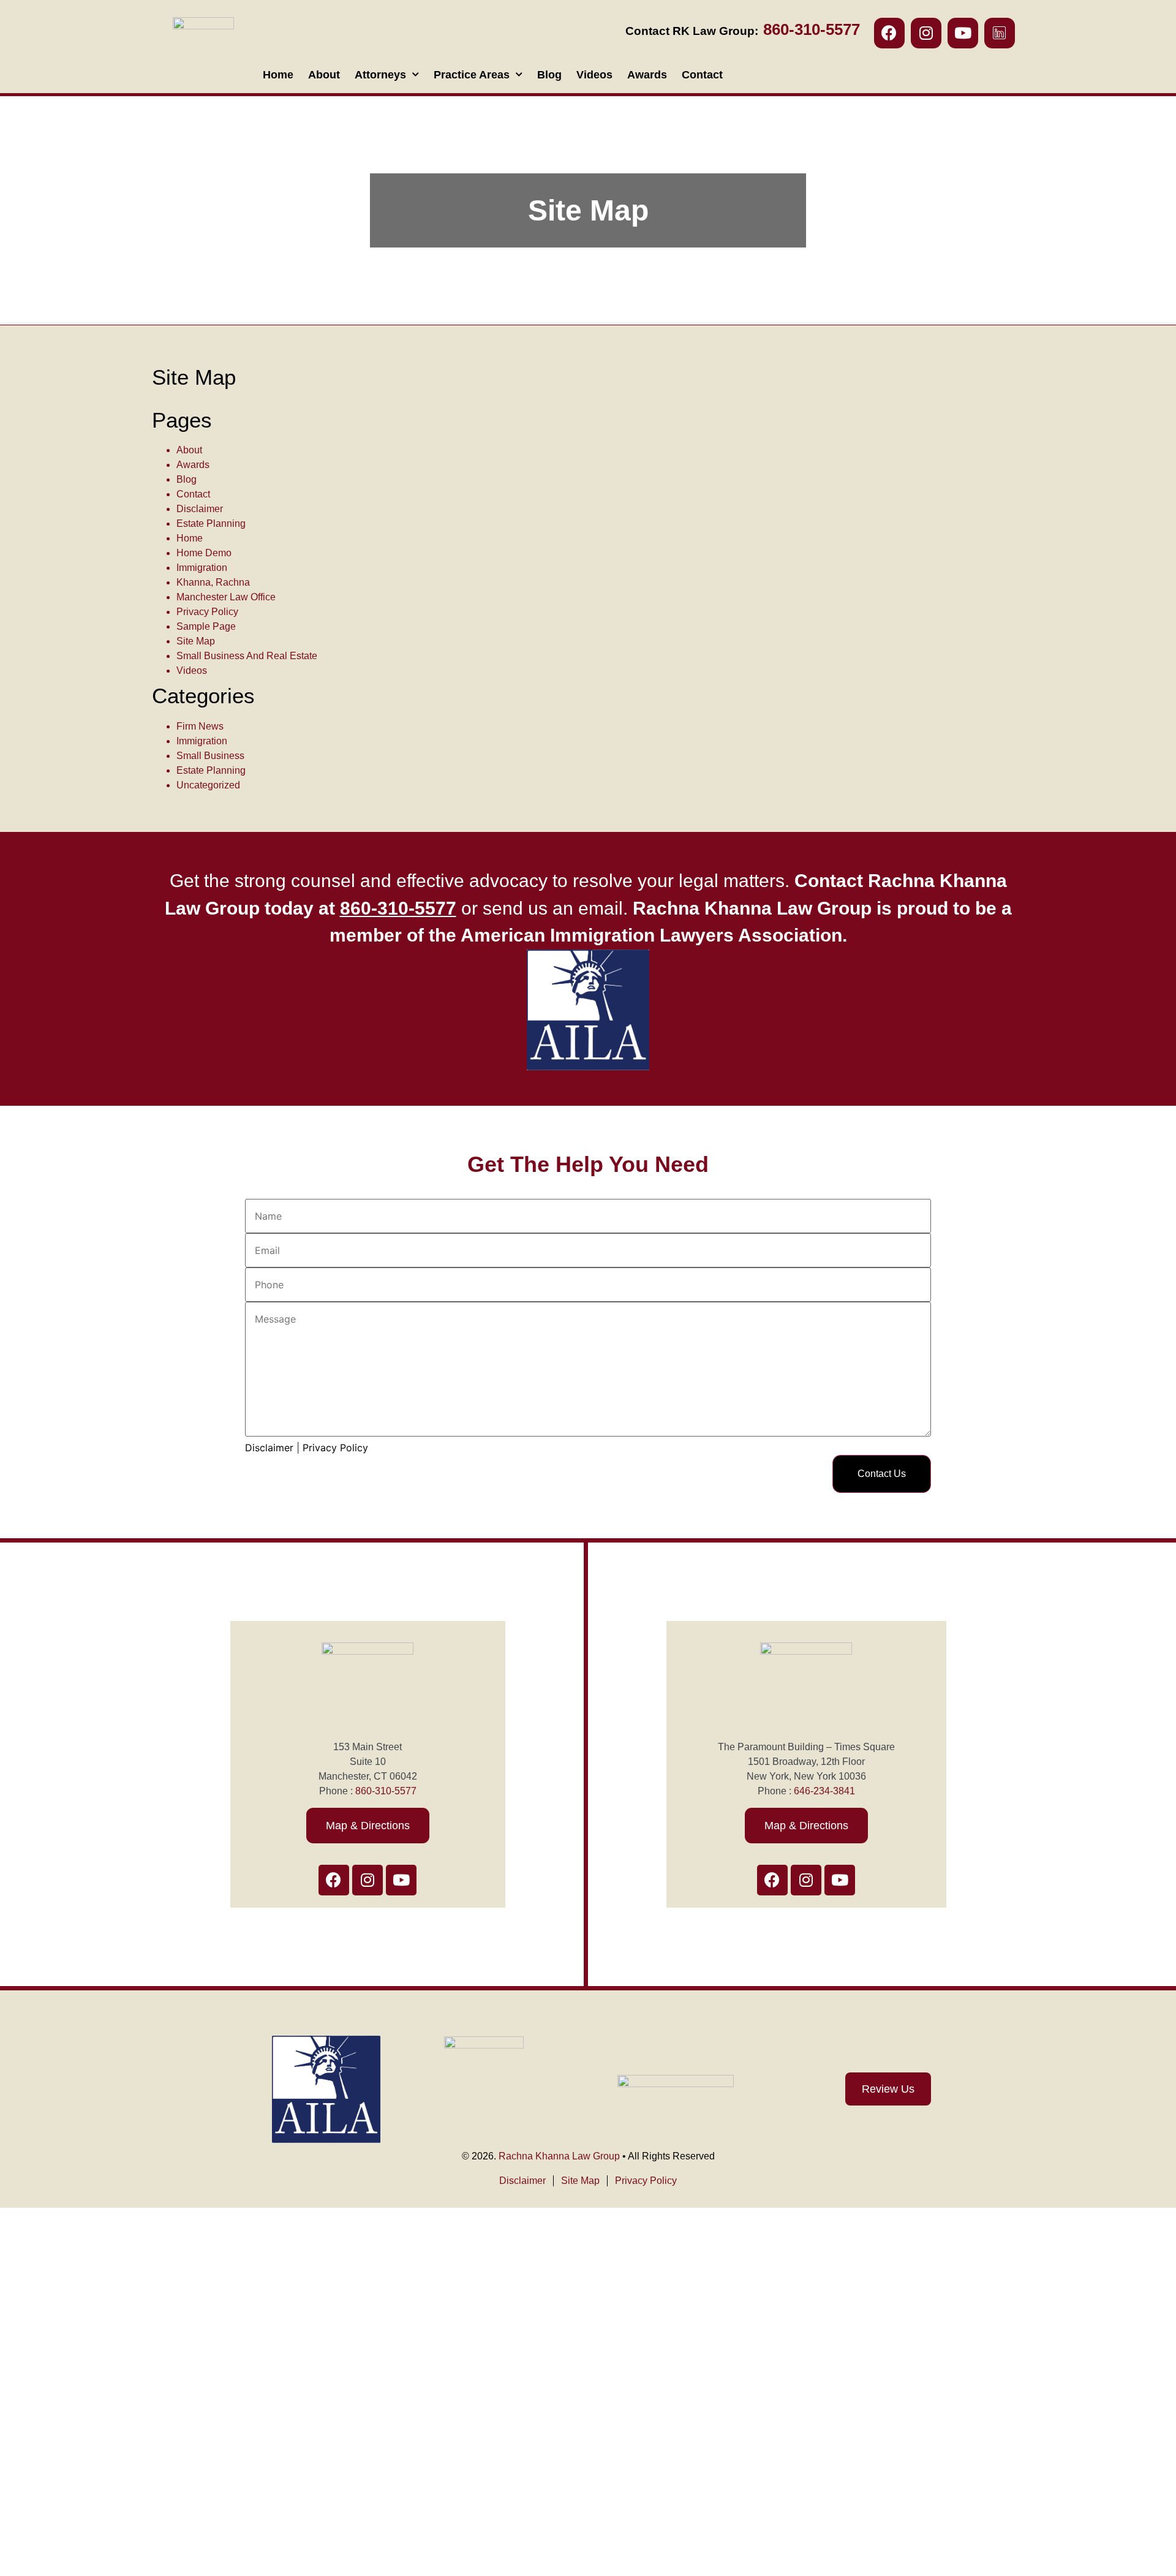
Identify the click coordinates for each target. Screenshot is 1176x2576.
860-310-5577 (386, 1791)
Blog (549, 75)
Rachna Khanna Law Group (559, 2156)
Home (278, 75)
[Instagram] (926, 33)
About (324, 75)
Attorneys (380, 75)
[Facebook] (889, 33)
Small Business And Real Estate (247, 656)
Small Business (210, 756)
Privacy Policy (207, 612)
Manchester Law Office (226, 597)
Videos (594, 75)
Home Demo (204, 553)
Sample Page (206, 626)
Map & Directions (368, 1826)
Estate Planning (211, 523)
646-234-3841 (824, 1791)
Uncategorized (208, 785)
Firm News (200, 726)
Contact (702, 75)
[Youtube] (963, 33)
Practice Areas (472, 75)
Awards (647, 75)
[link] (398, 908)
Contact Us (882, 1474)
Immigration (202, 568)
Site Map (196, 641)
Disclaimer (200, 509)
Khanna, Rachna (213, 582)
